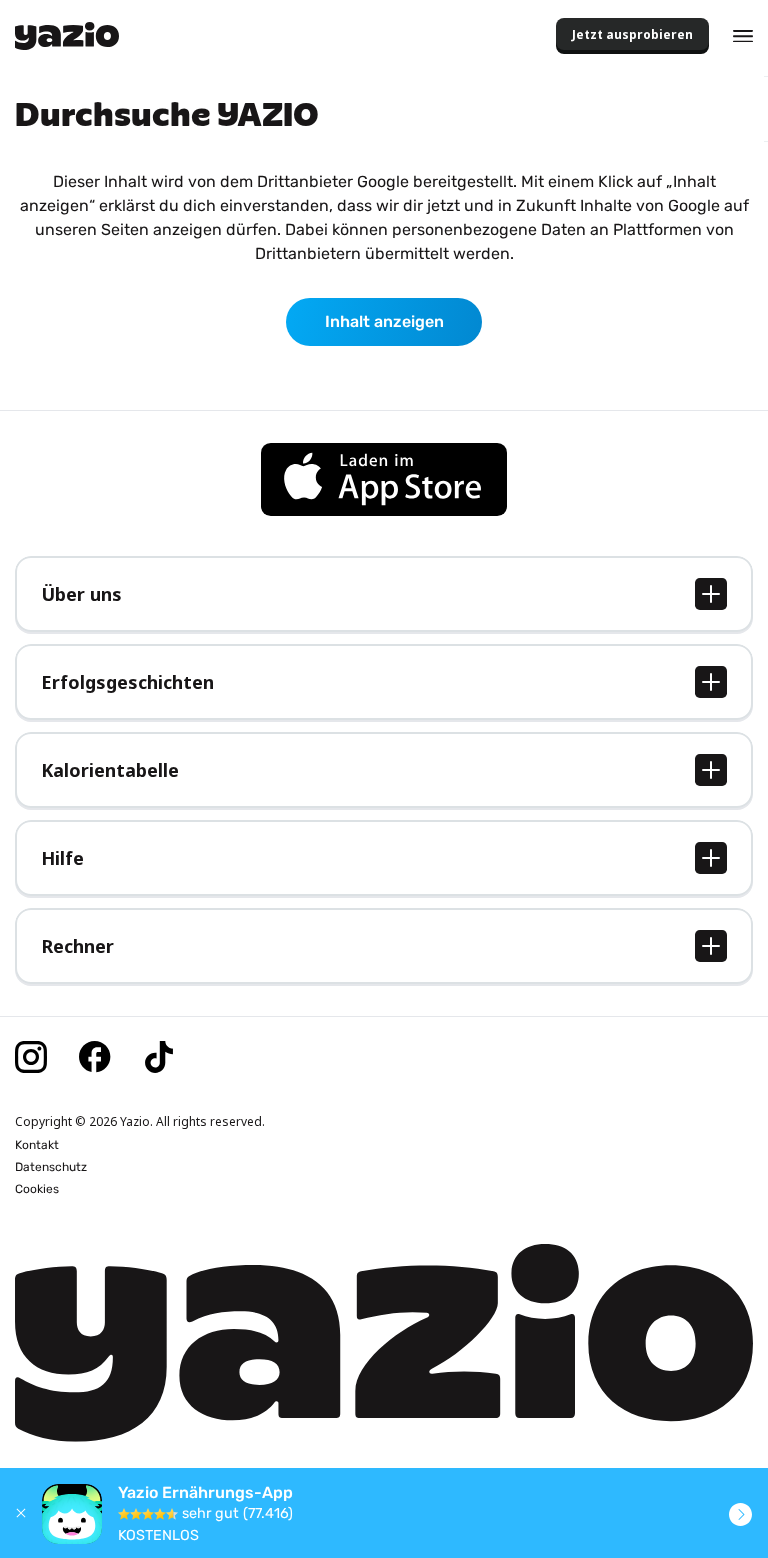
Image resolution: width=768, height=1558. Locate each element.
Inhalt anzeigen (384, 321)
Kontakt (37, 1145)
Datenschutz (51, 1167)
